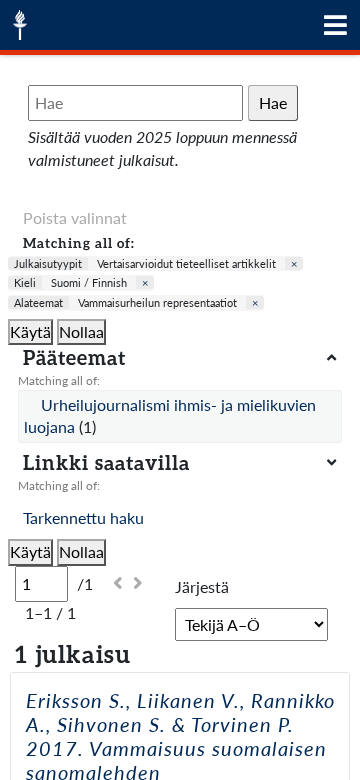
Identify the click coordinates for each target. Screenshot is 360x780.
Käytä (30, 331)
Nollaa (81, 331)
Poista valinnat (75, 217)
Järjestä (202, 586)
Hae (273, 102)
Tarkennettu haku (83, 517)
